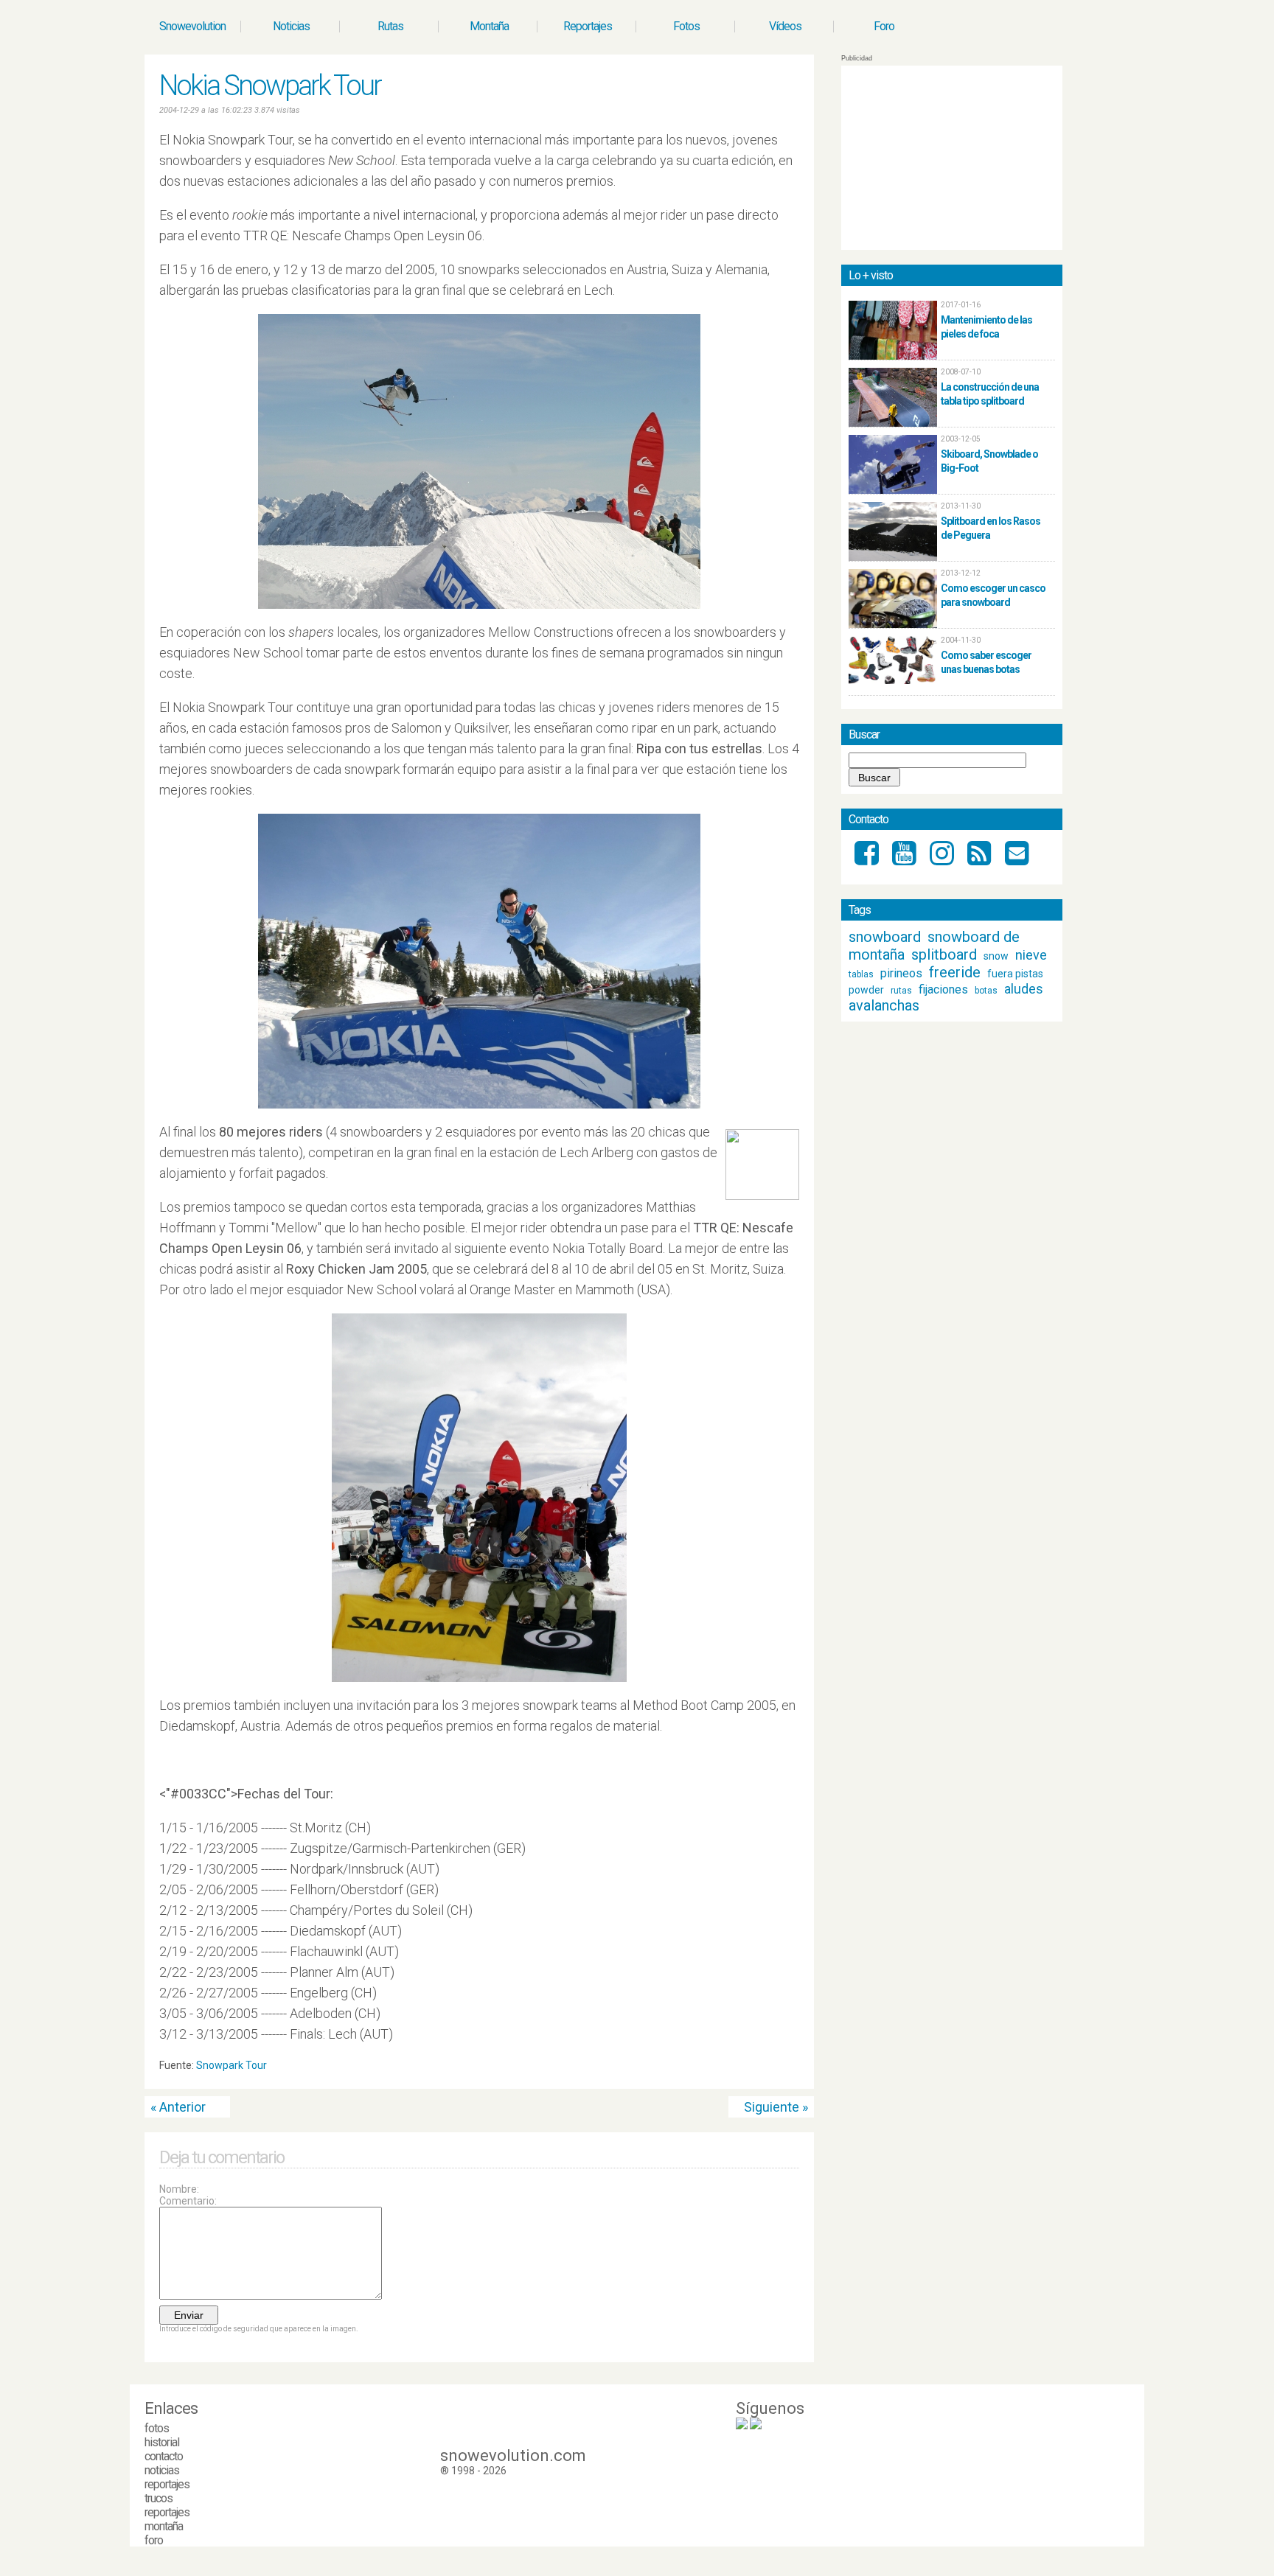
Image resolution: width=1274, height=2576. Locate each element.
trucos (159, 2498)
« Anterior (178, 2107)
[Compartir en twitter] (779, 2069)
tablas (861, 974)
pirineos (901, 973)
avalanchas (884, 1005)
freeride (955, 972)
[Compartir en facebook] (793, 2069)
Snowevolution (192, 26)
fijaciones (943, 989)
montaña (164, 2526)
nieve (1031, 955)
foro (154, 2540)
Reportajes (588, 26)
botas (986, 991)
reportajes (167, 2484)
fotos (157, 2428)
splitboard (944, 954)
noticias (162, 2470)
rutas (901, 991)
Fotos (686, 26)
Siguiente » (776, 2107)
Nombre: (179, 2189)
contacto (164, 2456)
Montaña (489, 26)
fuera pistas (1015, 974)
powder (866, 990)
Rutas (390, 26)
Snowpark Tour (232, 2065)
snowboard (885, 937)
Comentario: (188, 2201)
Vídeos (785, 26)
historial (162, 2442)
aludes (1024, 989)
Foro (884, 26)
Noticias (291, 26)
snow (996, 956)
